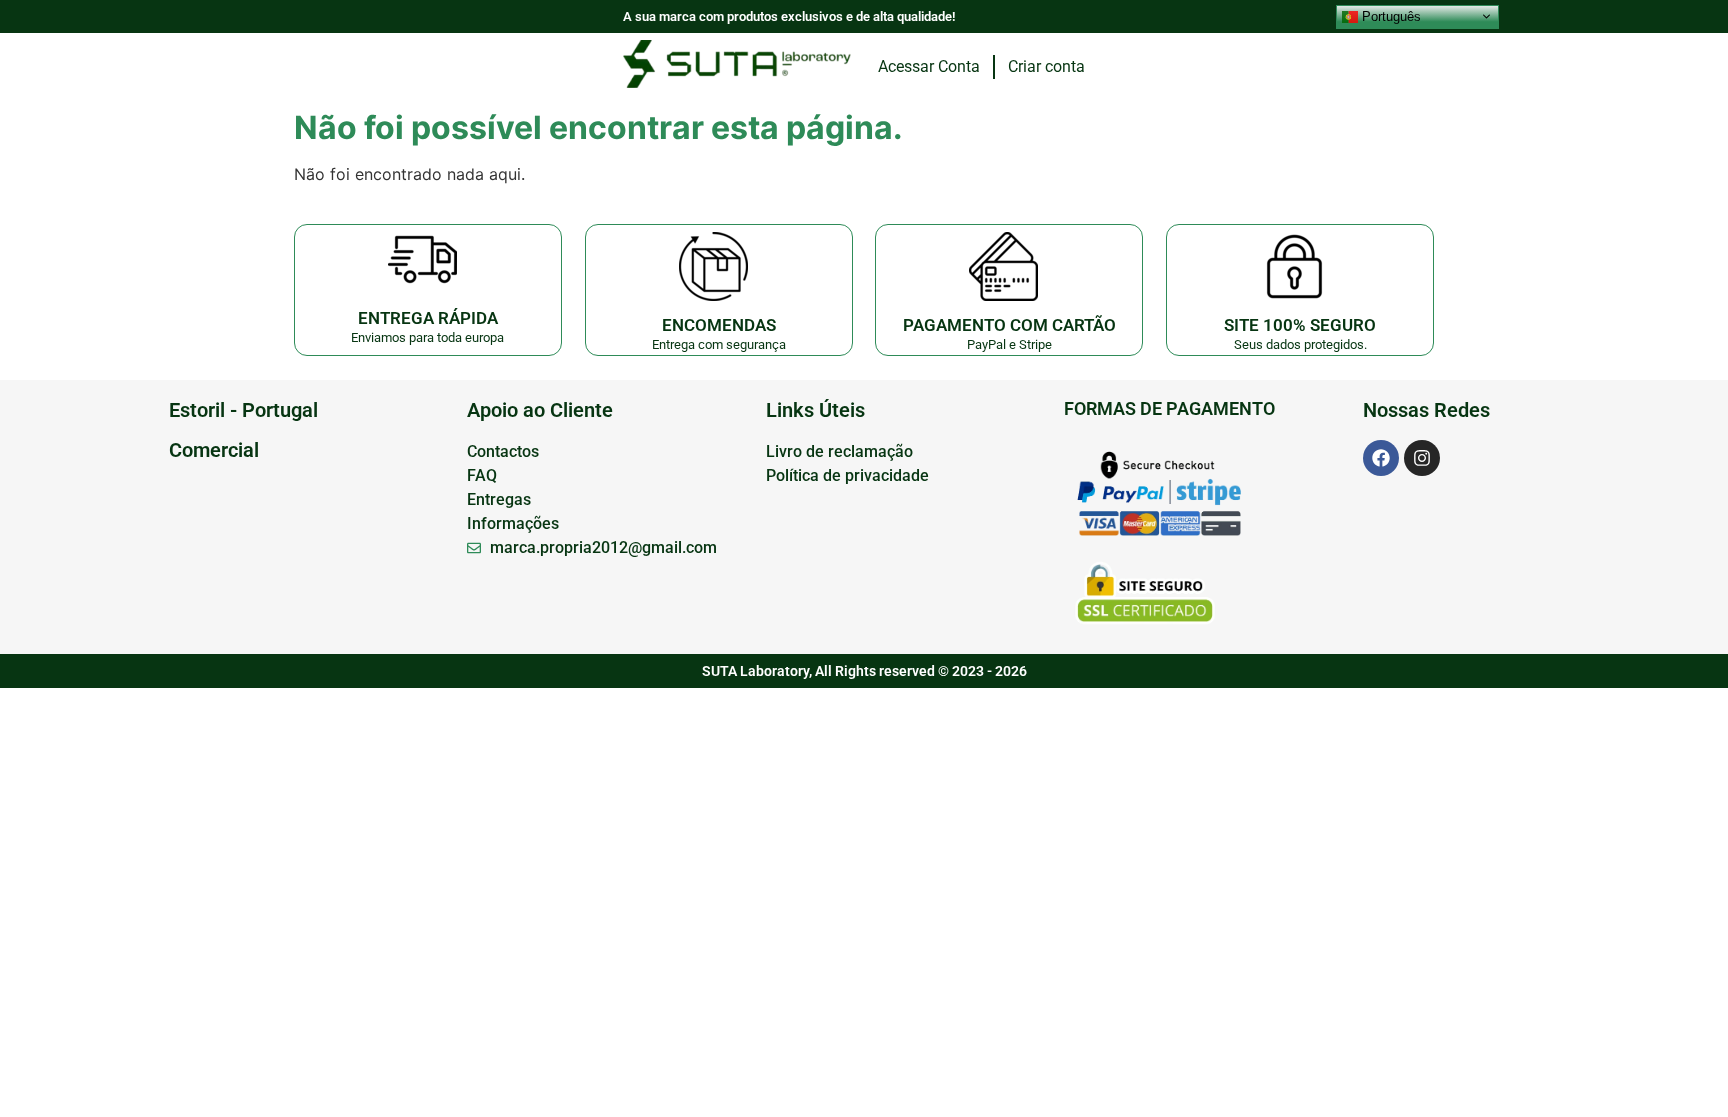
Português (1389, 15)
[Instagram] (1422, 458)
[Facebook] (1381, 458)
